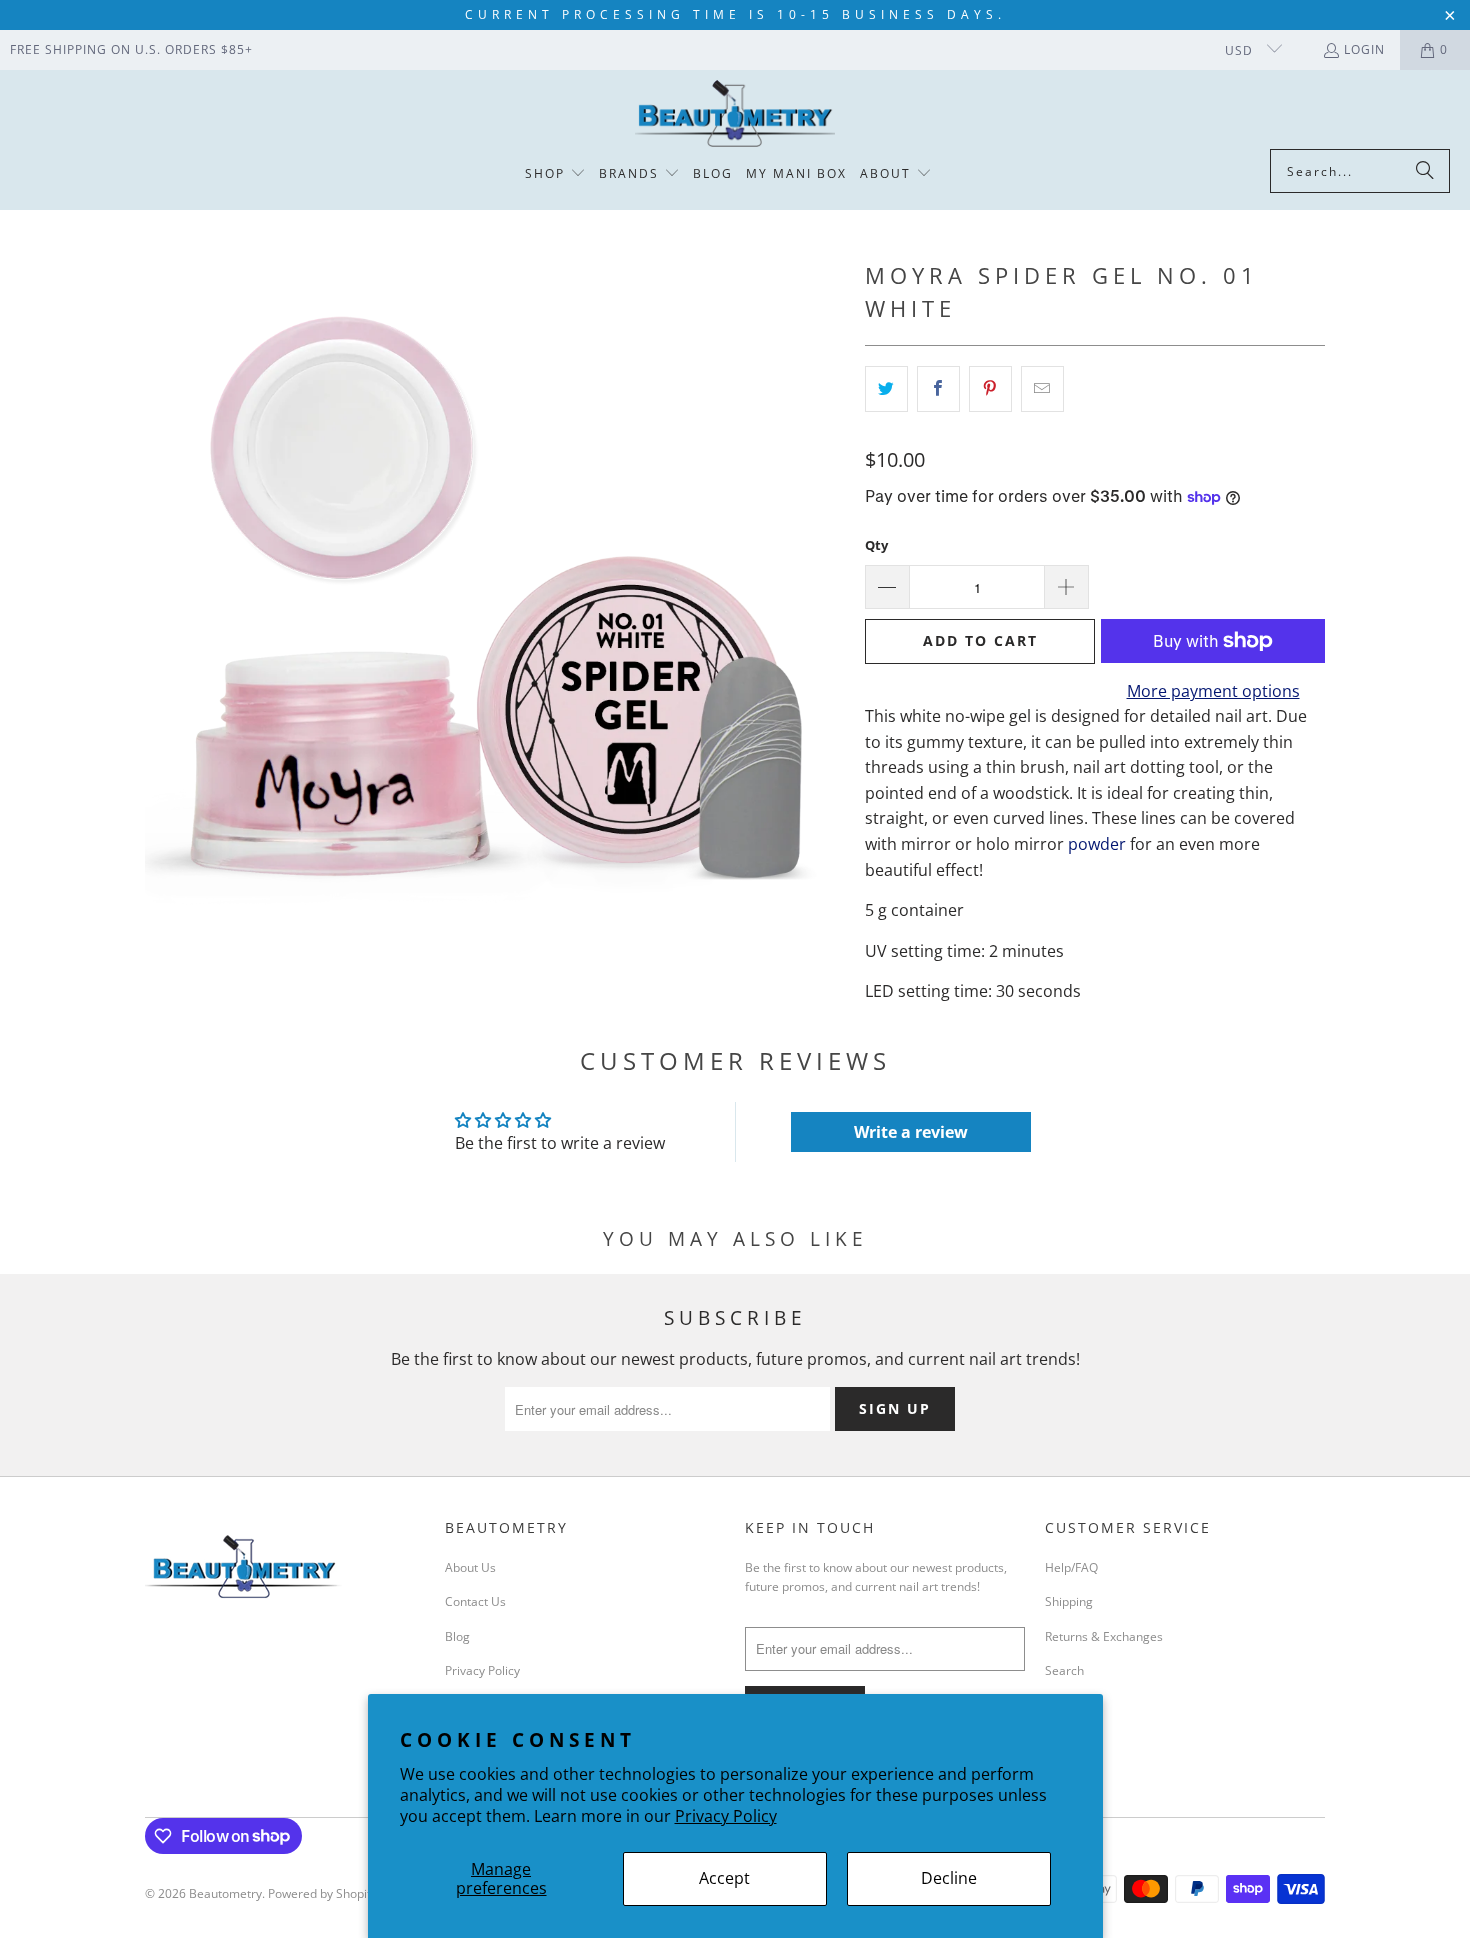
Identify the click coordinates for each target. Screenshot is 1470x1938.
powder (1097, 844)
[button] (555, 174)
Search (1064, 1670)
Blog (457, 1636)
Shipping (1069, 1601)
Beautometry (225, 1893)
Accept (724, 1878)
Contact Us (475, 1601)
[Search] (1425, 171)
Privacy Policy (726, 1816)
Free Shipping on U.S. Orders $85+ (131, 49)
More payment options (1213, 691)
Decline (949, 1878)
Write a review (911, 1132)
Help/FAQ (1071, 1567)
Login (1364, 49)
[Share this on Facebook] (938, 389)
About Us (470, 1567)
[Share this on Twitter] (886, 389)
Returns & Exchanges (1104, 1636)
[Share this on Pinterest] (990, 389)
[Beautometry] (735, 114)
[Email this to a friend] (1042, 389)
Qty (876, 545)
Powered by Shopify (322, 1893)
